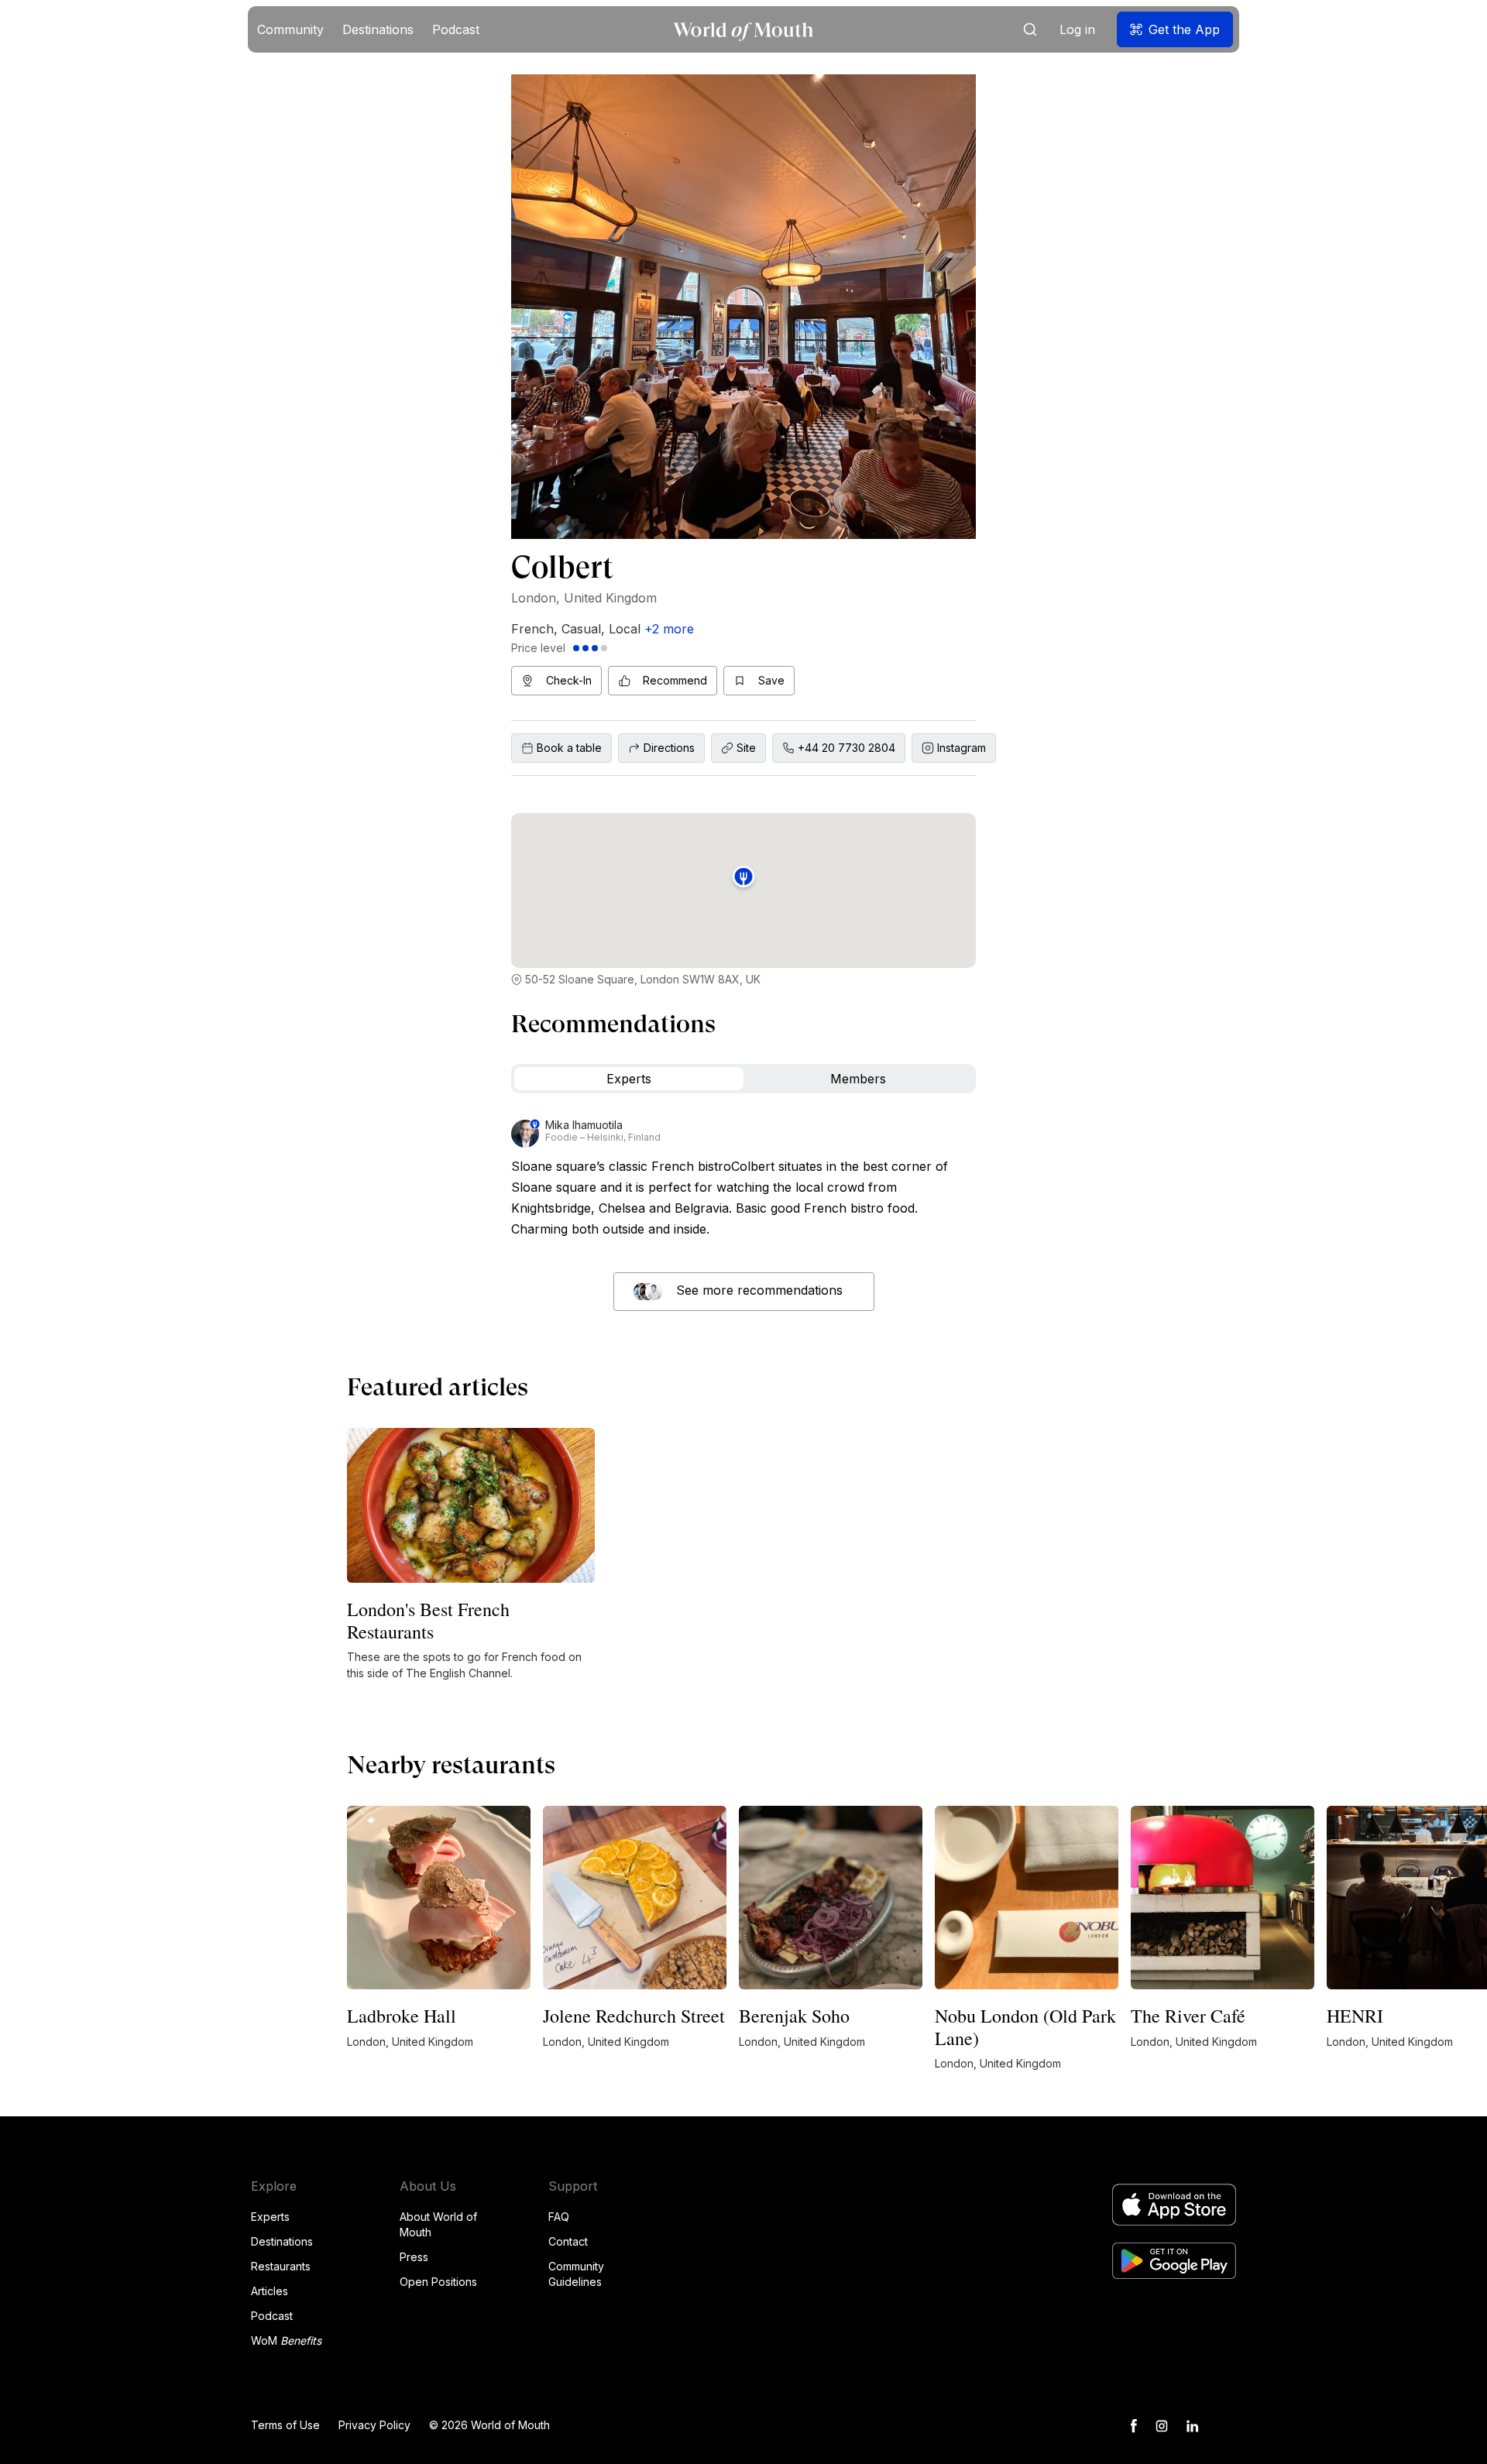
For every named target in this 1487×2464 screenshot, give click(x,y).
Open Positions (438, 2282)
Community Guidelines (576, 2274)
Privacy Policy (374, 2425)
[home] (743, 30)
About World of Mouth (438, 2224)
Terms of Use (285, 2425)
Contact (568, 2241)
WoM (286, 2340)
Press (414, 2257)
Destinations (282, 2241)
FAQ (559, 2217)
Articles (270, 2291)
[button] (290, 29)
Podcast (272, 2316)
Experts (270, 2217)
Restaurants (281, 2266)
